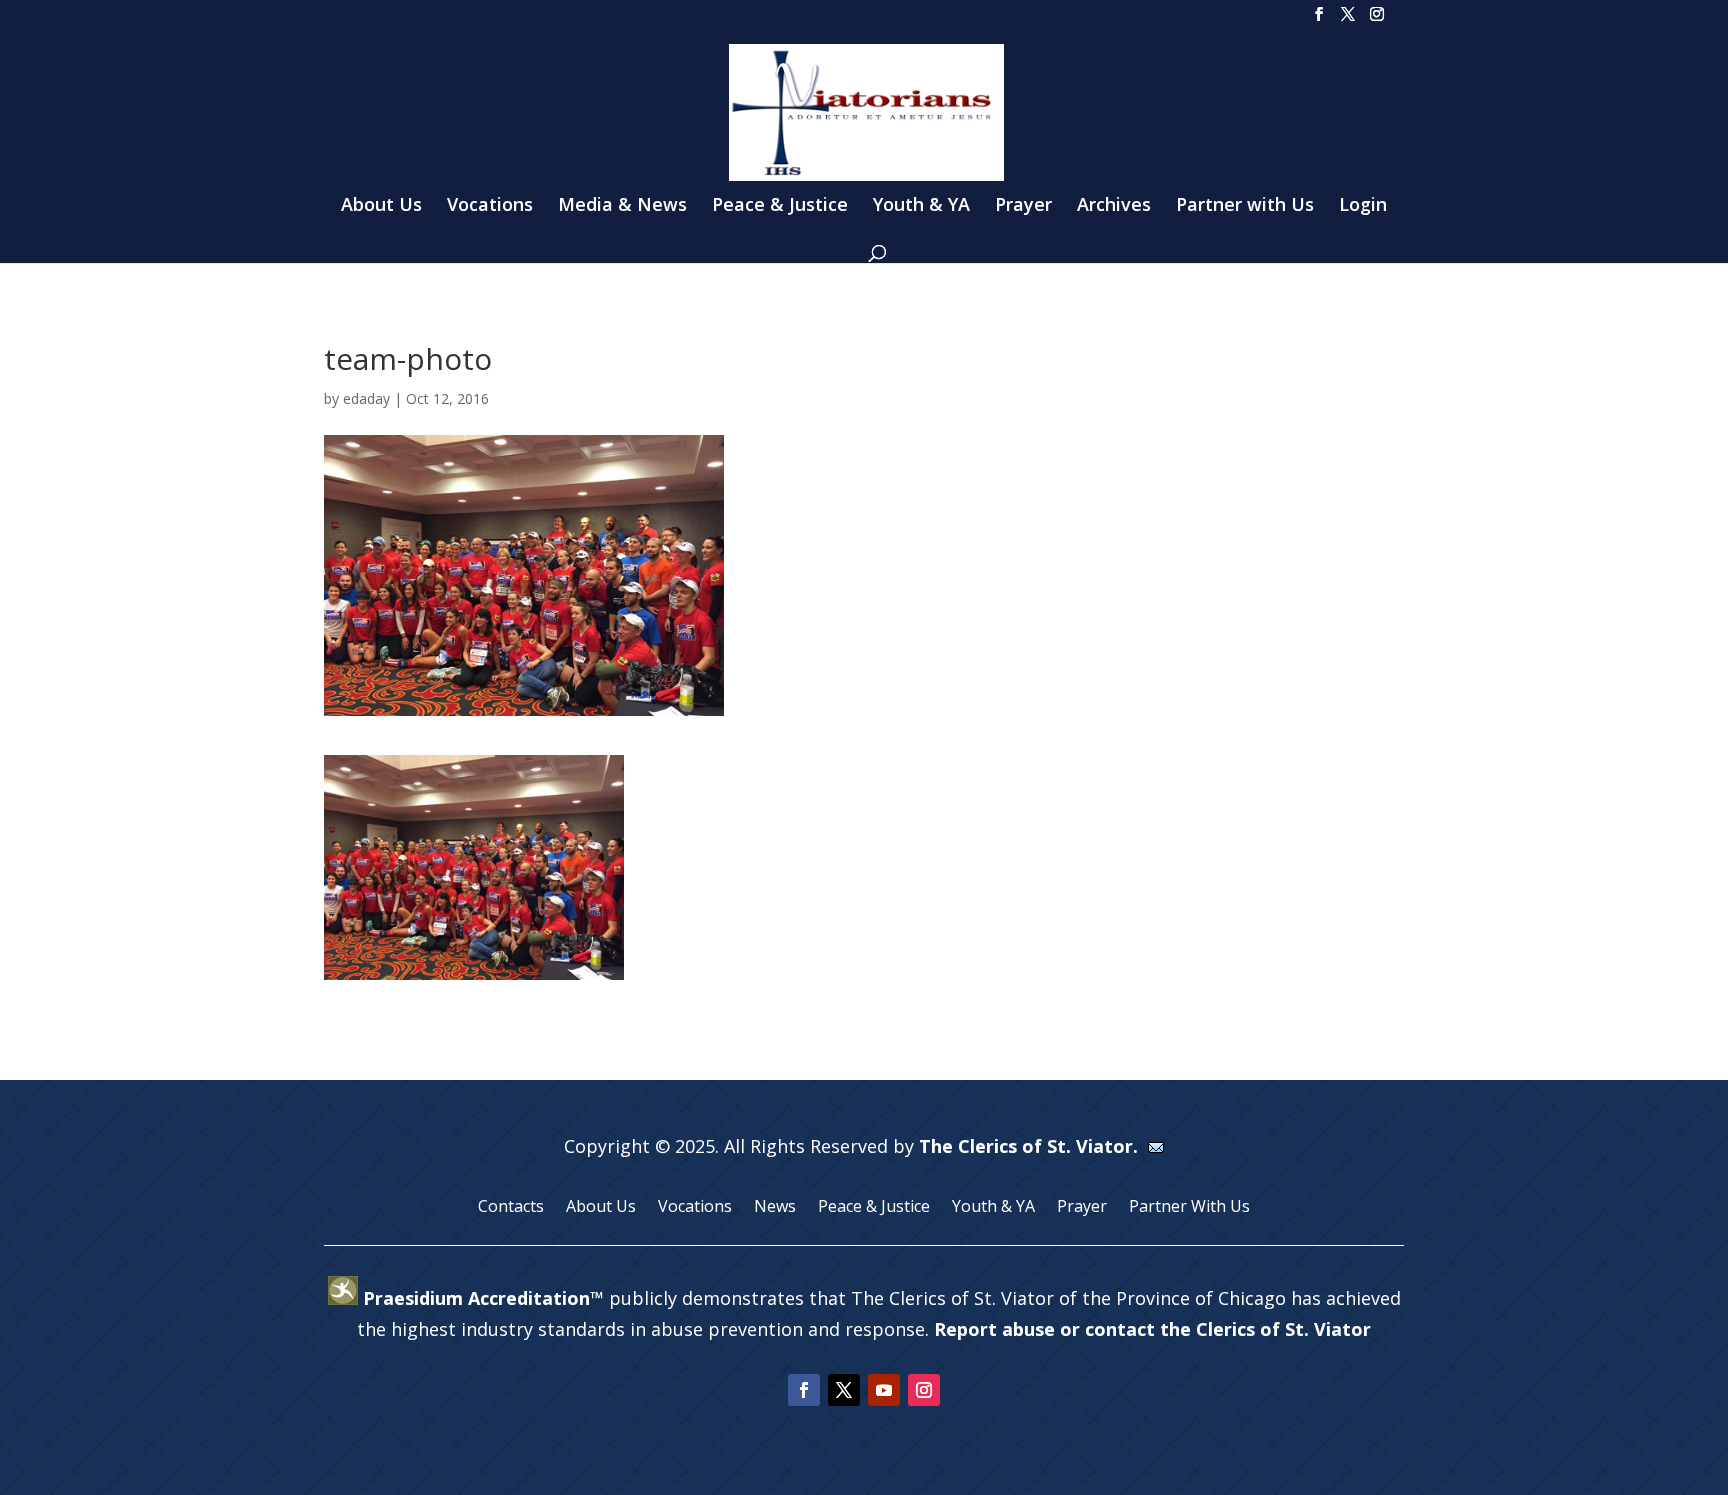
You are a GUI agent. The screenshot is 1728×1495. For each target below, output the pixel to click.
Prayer (1023, 206)
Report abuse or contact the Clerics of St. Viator (1152, 1329)
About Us (381, 206)
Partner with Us (1245, 206)
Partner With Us (1189, 1208)
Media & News (622, 206)
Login (1363, 206)
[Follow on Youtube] (884, 1390)
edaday (366, 398)
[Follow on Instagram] (924, 1390)
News (775, 1208)
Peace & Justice (780, 206)
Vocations (490, 206)
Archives (1114, 206)
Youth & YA (921, 206)
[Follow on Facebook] (804, 1390)
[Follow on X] (844, 1390)
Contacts (511, 1208)
